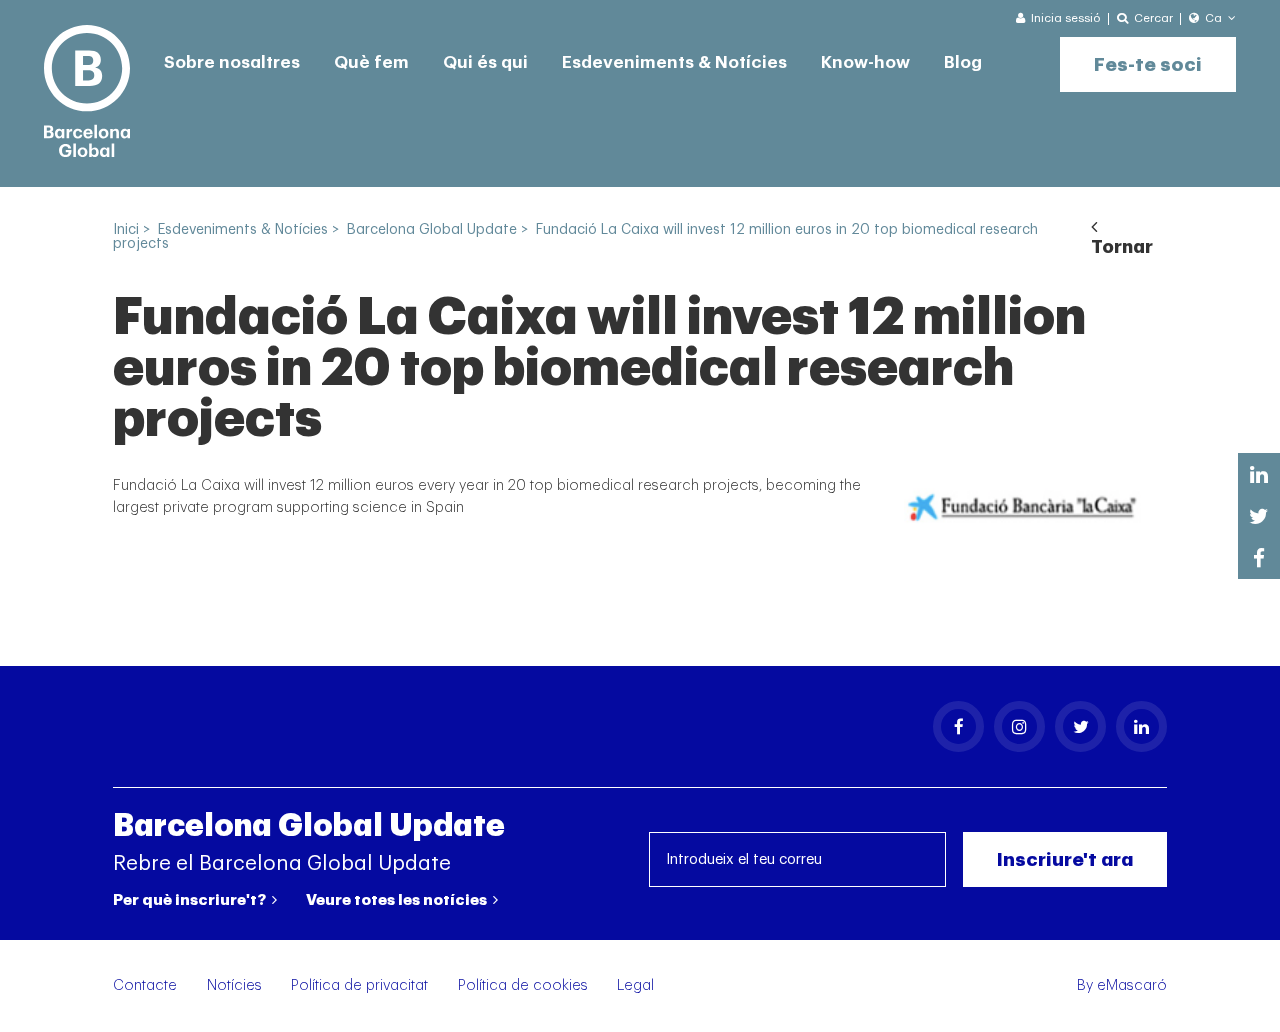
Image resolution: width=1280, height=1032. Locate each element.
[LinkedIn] (1141, 726)
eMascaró (1132, 985)
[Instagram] (1019, 726)
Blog (963, 62)
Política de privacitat (359, 985)
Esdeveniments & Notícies (674, 62)
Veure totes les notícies (398, 900)
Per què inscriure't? (191, 900)
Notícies (234, 985)
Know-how (865, 62)
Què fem (371, 62)
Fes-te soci (1148, 64)
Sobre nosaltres (232, 62)
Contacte (145, 985)
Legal (635, 985)
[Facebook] (958, 726)
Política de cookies (523, 985)
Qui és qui (485, 62)
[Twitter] (1080, 726)
